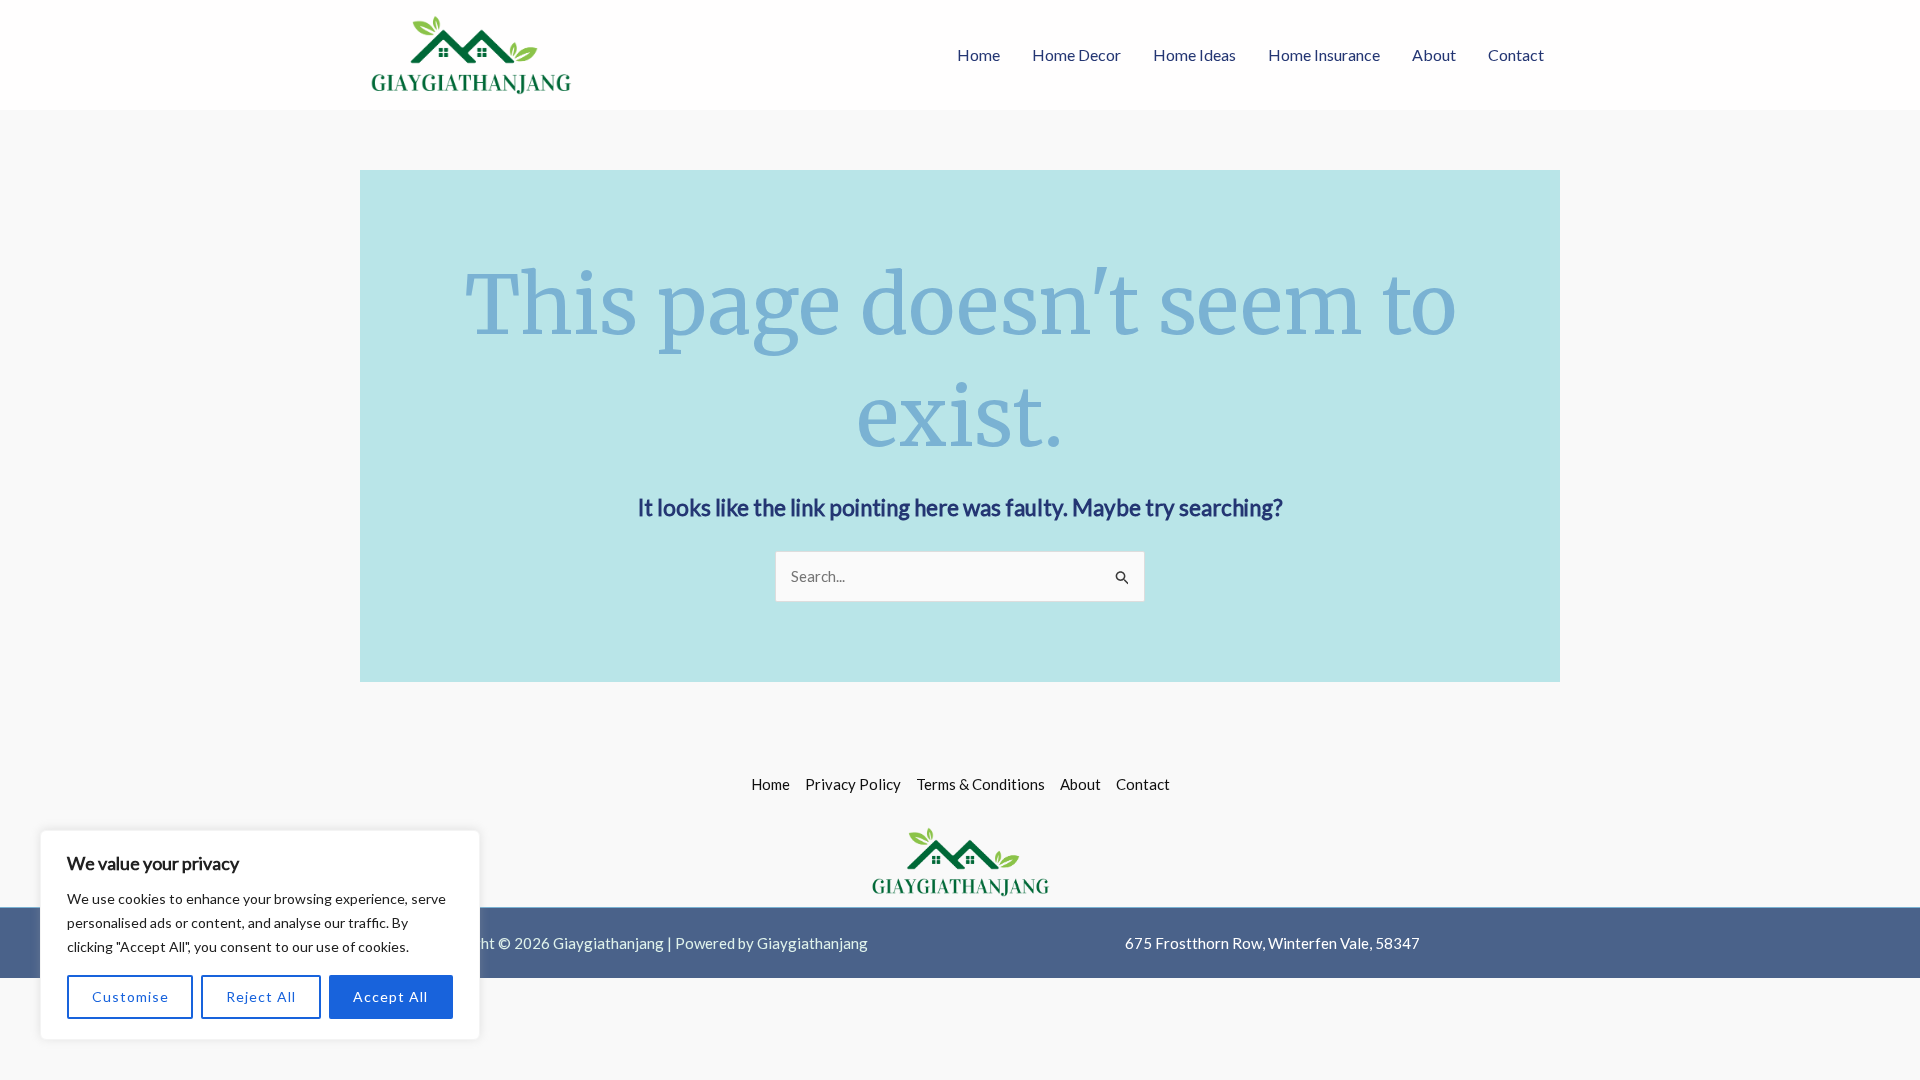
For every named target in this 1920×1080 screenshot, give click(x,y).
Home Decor (1076, 54)
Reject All (261, 996)
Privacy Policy (853, 784)
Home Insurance (1324, 54)
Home (978, 54)
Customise (130, 996)
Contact (1516, 54)
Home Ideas (1194, 54)
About (1434, 54)
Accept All (390, 996)
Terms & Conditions (980, 784)
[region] (260, 935)
